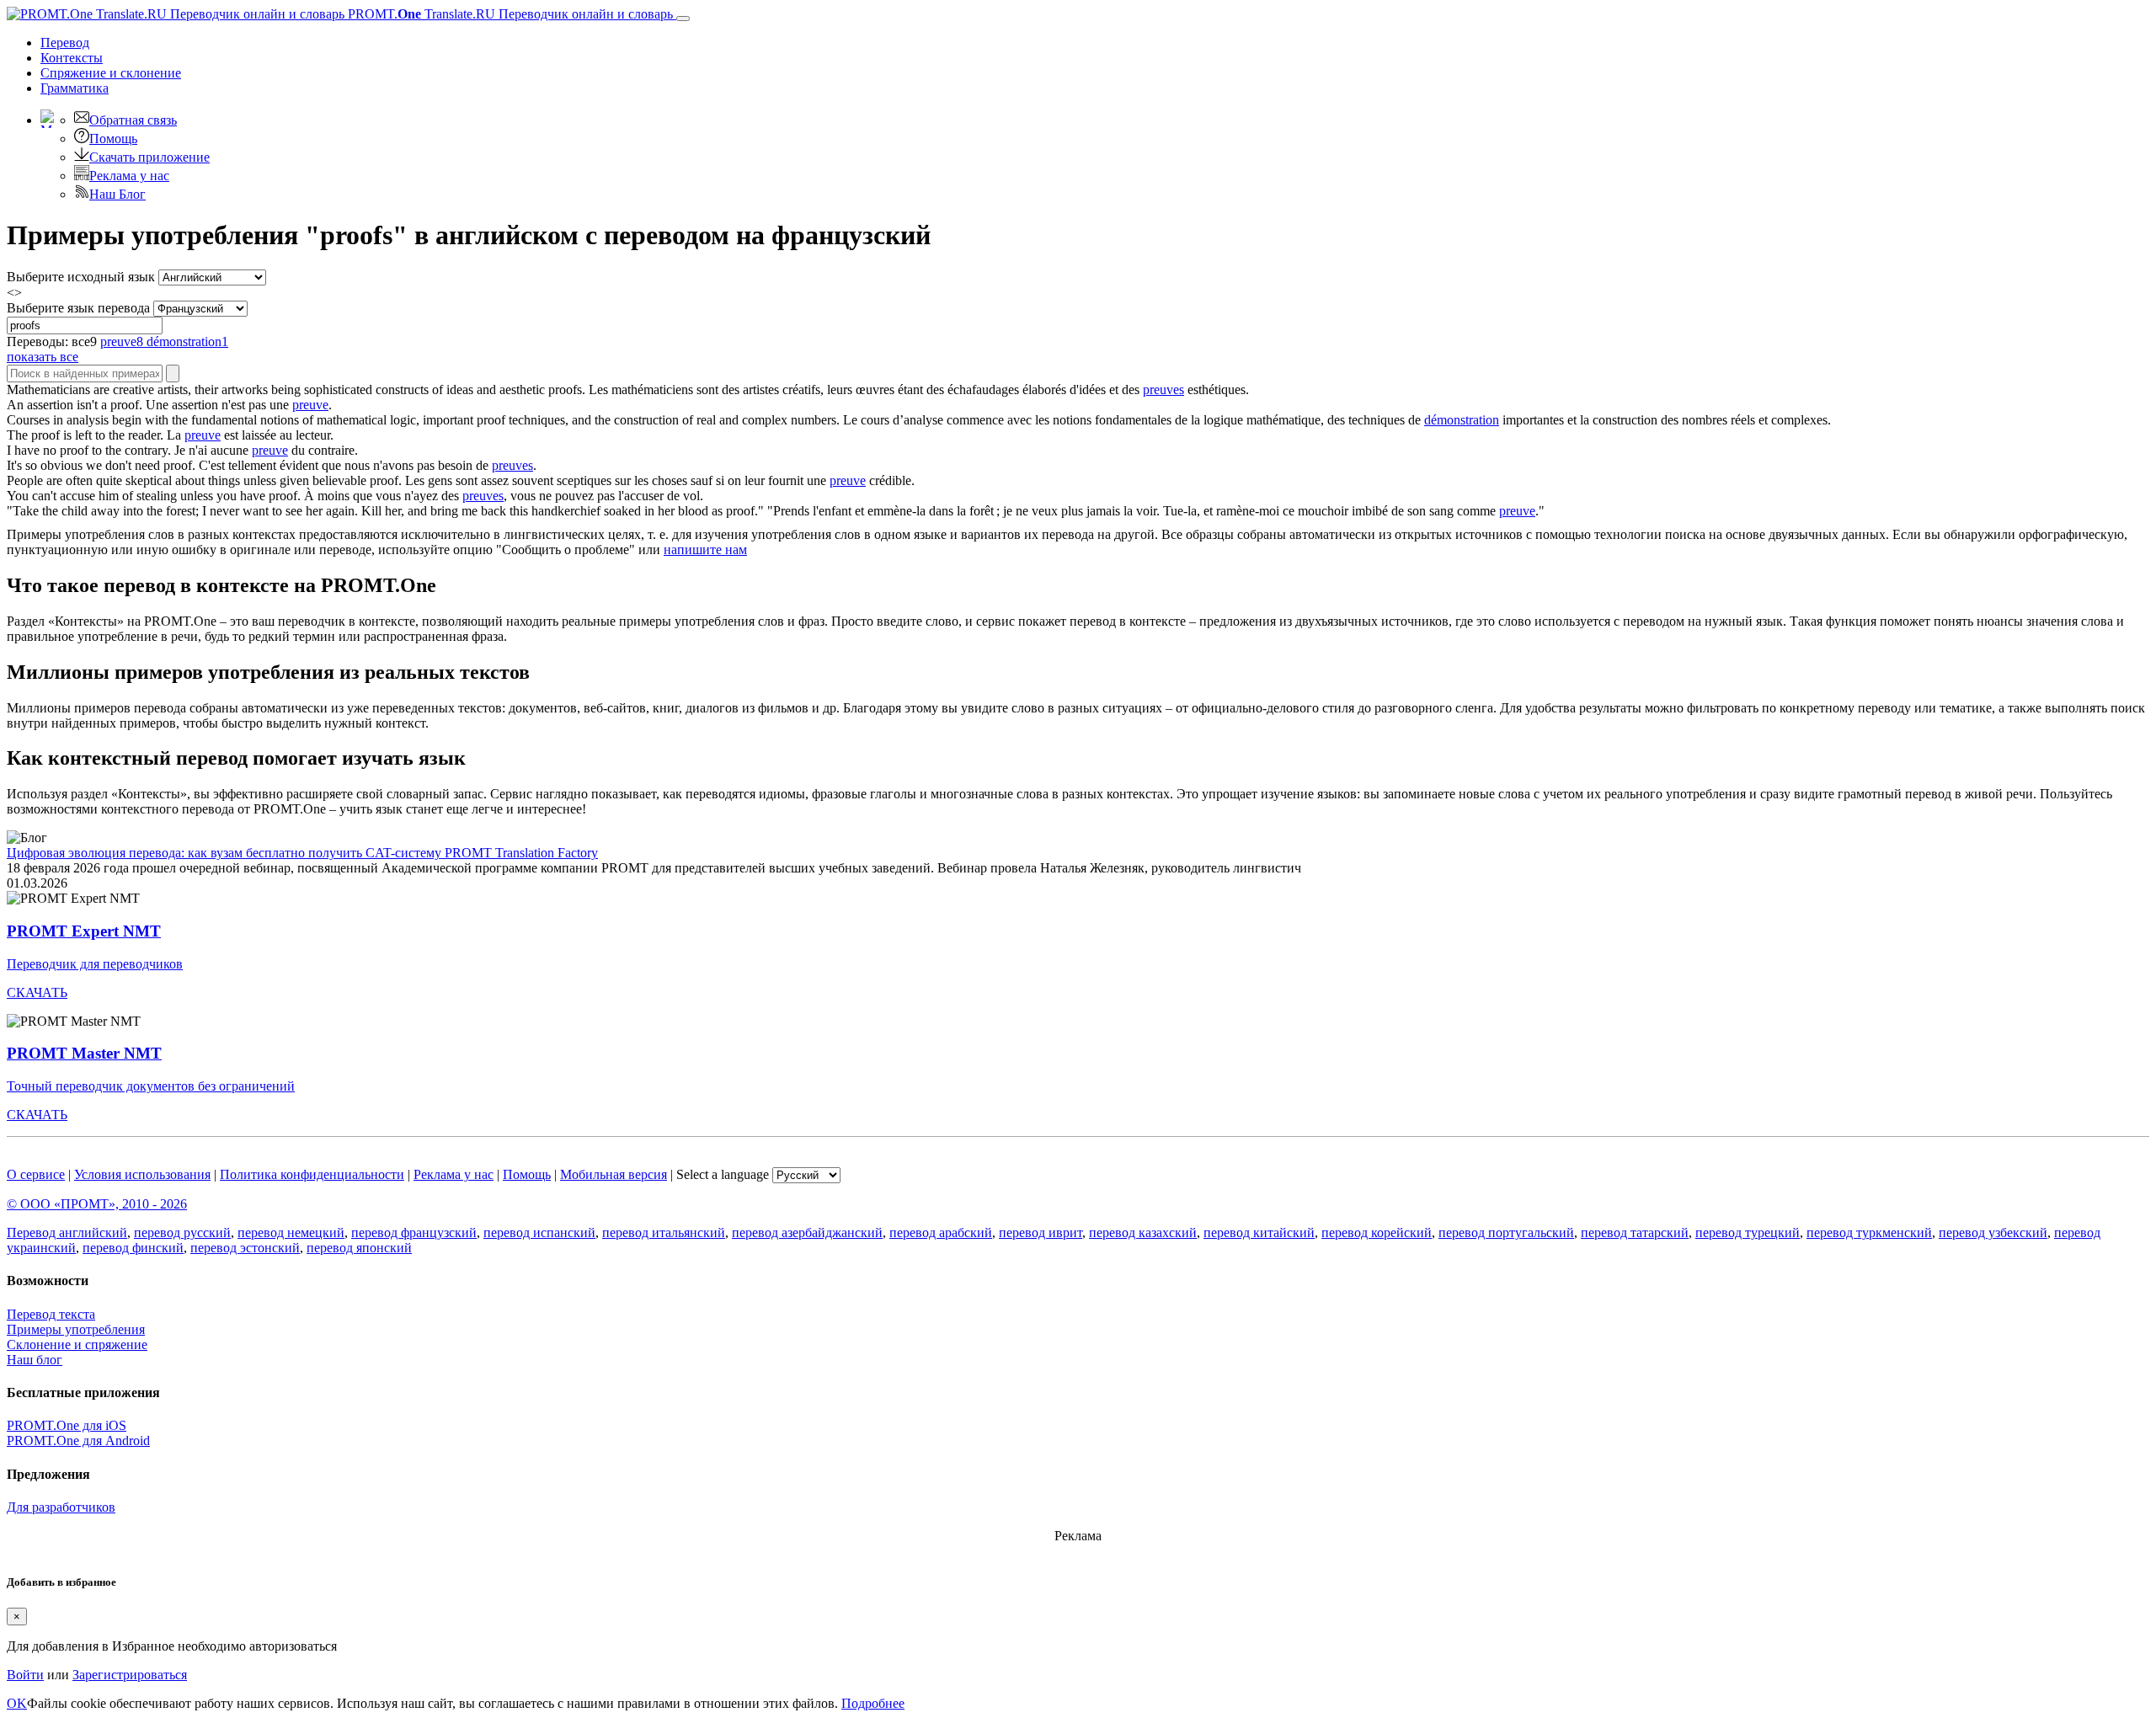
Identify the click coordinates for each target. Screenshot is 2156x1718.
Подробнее (873, 1703)
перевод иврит (1041, 1232)
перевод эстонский (245, 1248)
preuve (310, 405)
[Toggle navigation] (683, 19)
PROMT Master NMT (84, 1053)
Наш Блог (117, 194)
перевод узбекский (1993, 1232)
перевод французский (414, 1232)
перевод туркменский (1869, 1232)
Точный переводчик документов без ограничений (151, 1086)
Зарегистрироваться (130, 1675)
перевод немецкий (291, 1232)
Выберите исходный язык (81, 277)
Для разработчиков (61, 1507)
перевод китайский (1259, 1232)
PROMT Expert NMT (84, 931)
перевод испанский (539, 1232)
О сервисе (36, 1174)
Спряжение (111, 73)
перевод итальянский (664, 1232)
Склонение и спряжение (77, 1345)
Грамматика (75, 88)
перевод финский (133, 1248)
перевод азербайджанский (807, 1232)
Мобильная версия (614, 1174)
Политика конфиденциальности (312, 1174)
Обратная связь (133, 120)
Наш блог (35, 1360)
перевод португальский (1506, 1232)
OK (17, 1703)
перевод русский (182, 1232)
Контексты (72, 58)
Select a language (723, 1174)
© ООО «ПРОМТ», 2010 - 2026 (97, 1204)
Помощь (113, 139)
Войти (25, 1675)
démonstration (1462, 420)
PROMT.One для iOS (67, 1425)
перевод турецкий (1748, 1232)
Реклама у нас (129, 176)
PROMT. (509, 14)
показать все (43, 357)
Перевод (65, 43)
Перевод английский (67, 1232)
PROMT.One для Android (78, 1441)
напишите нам (705, 550)
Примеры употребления (76, 1329)
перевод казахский (1143, 1232)
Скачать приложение (149, 157)
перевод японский (359, 1248)
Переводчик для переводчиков (95, 964)
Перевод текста (51, 1314)
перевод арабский (941, 1232)
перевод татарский (1635, 1232)
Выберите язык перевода (78, 308)
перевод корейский (1377, 1232)
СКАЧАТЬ (37, 992)
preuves (1163, 389)
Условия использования (142, 1174)
